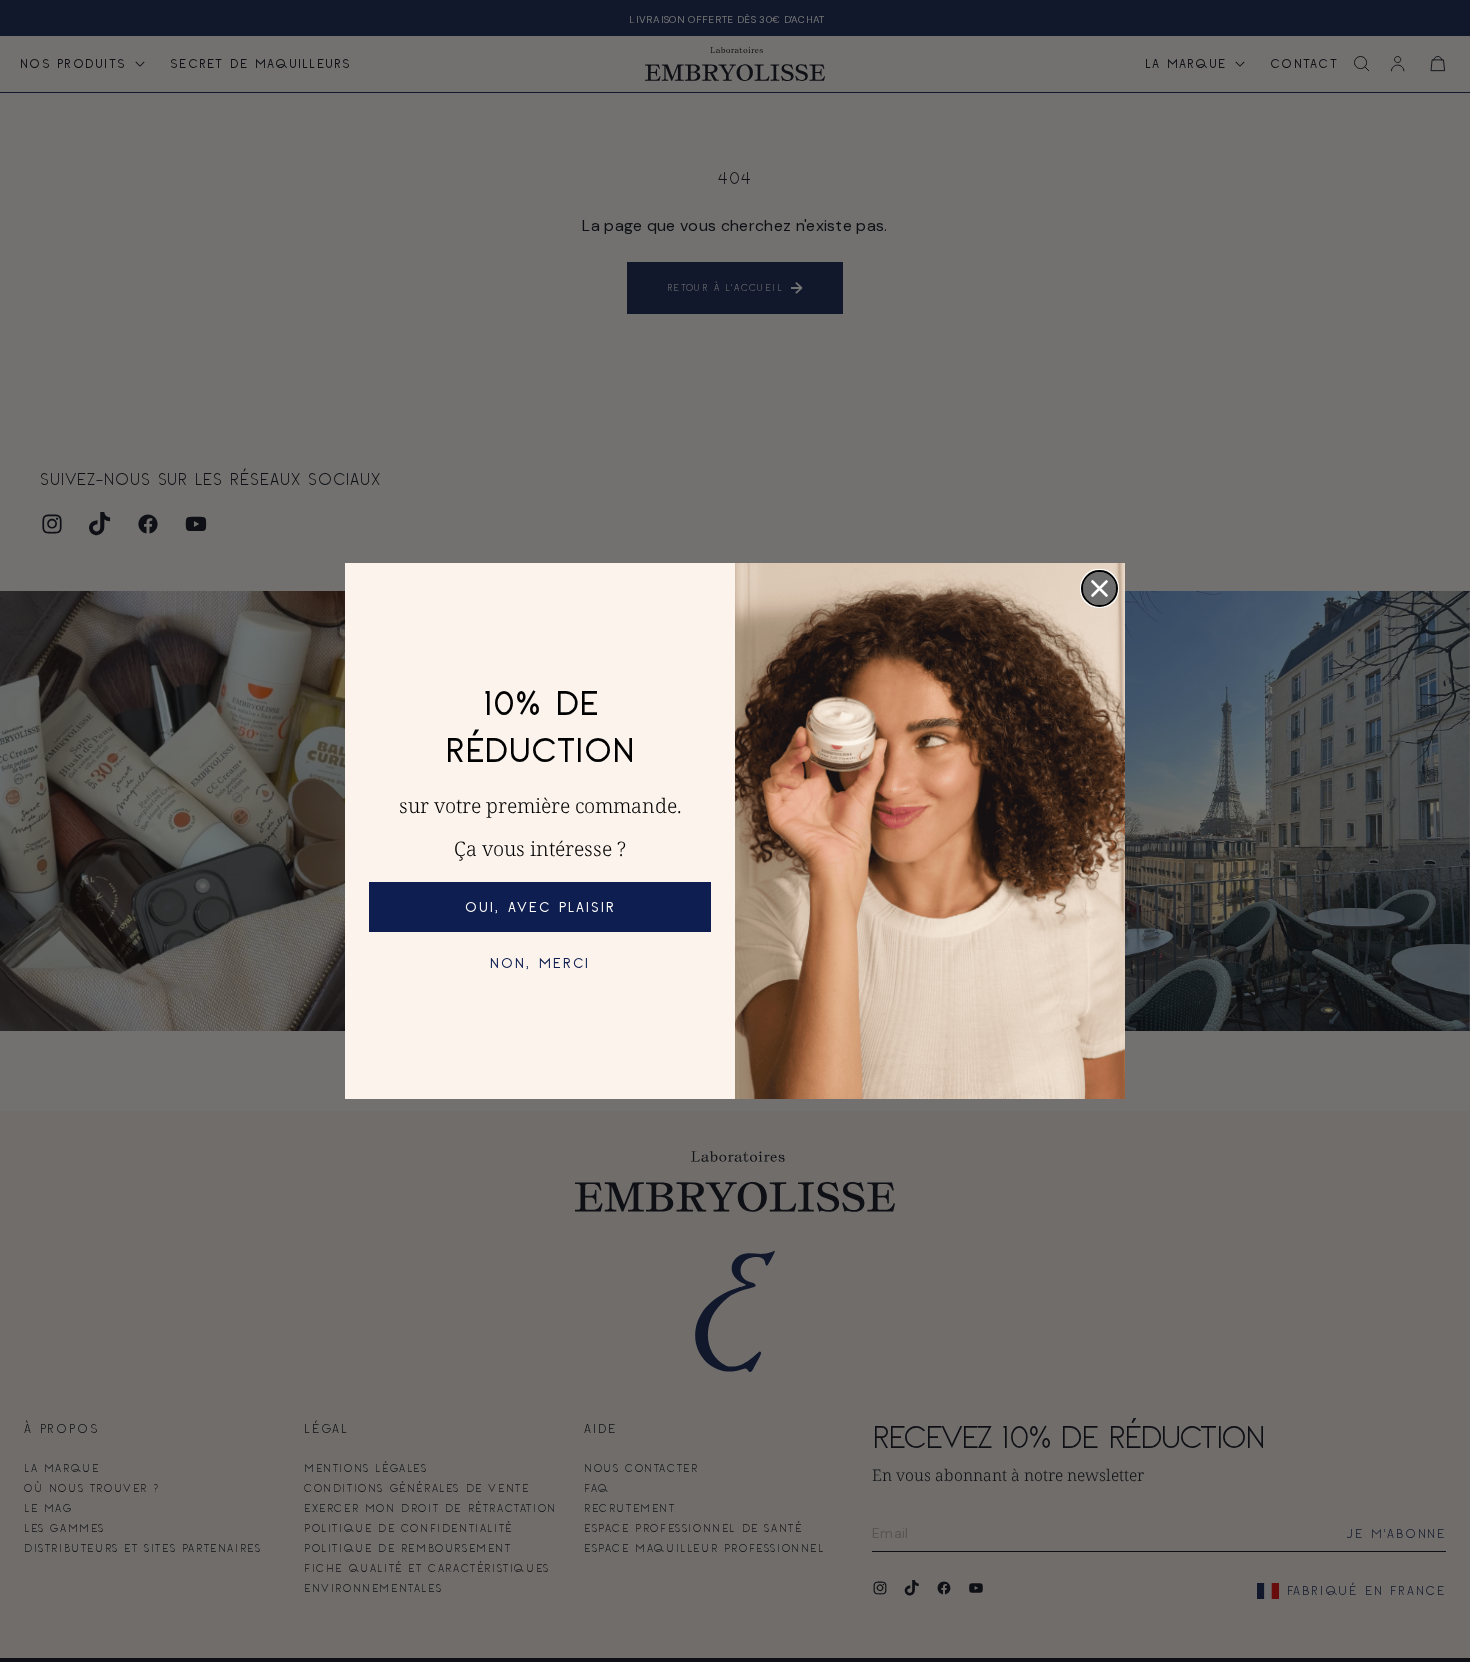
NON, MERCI (540, 962)
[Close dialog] (1099, 588)
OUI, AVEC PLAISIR (540, 906)
